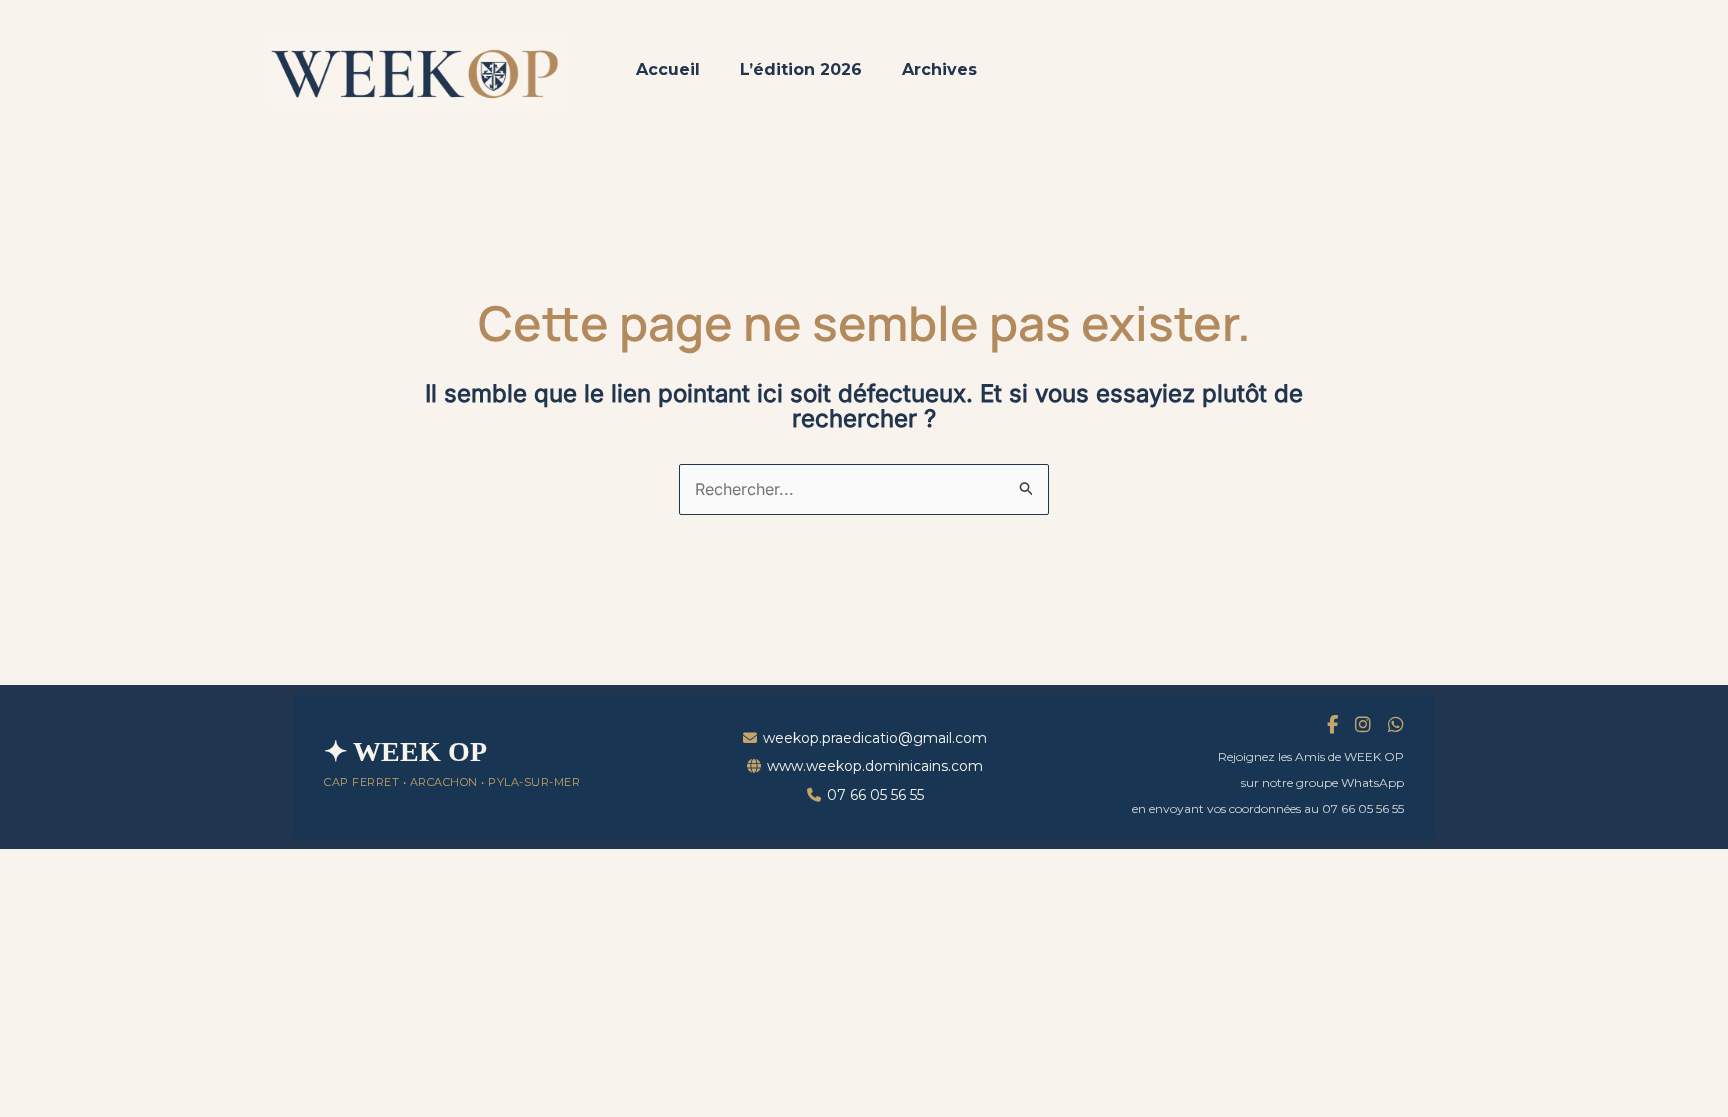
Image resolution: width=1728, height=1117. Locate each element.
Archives (939, 69)
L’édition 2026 (801, 69)
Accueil (668, 69)
